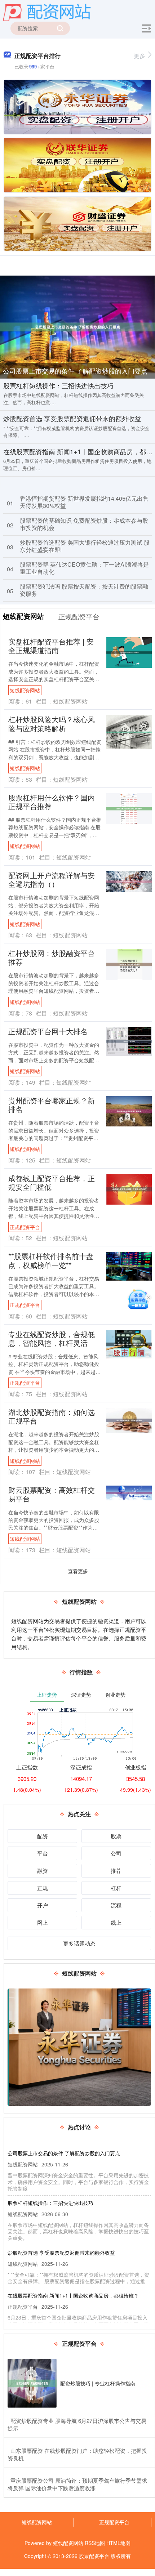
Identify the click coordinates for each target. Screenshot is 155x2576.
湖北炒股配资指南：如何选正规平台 (52, 1416)
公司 (116, 1853)
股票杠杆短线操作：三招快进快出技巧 (58, 385)
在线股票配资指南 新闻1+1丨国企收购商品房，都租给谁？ (73, 2295)
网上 (43, 1922)
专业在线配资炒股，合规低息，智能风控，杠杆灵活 (52, 1338)
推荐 (116, 1870)
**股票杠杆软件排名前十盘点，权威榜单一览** (51, 1260)
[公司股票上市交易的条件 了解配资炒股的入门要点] (77, 326)
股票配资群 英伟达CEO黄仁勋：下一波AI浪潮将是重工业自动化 (84, 568)
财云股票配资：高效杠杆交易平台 (52, 1494)
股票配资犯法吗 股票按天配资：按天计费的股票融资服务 (84, 590)
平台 (43, 1853)
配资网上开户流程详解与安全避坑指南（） (52, 879)
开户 (43, 1905)
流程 (116, 1905)
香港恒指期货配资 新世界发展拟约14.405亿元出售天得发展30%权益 (84, 502)
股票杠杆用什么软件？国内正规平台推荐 (52, 802)
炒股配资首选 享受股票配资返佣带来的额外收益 (72, 418)
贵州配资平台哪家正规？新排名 (52, 1105)
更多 (139, 56)
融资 (43, 1870)
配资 (43, 1836)
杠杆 (116, 1888)
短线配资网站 (25, 690)
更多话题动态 (79, 1943)
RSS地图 (95, 2543)
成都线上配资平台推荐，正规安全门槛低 (52, 1182)
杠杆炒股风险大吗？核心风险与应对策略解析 (52, 724)
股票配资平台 (94, 2556)
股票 (116, 1836)
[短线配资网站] (47, 12)
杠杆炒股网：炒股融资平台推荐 (52, 957)
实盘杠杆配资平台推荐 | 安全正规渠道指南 (51, 646)
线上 (116, 1922)
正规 (43, 1888)
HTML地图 (118, 2543)
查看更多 (78, 1571)
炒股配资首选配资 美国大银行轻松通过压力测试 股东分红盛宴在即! (85, 546)
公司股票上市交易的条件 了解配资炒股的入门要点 (75, 371)
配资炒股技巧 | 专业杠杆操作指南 (98, 2383)
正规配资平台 (25, 1227)
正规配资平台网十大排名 (48, 1031)
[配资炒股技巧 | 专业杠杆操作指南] (32, 2383)
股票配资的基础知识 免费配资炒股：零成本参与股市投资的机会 (84, 524)
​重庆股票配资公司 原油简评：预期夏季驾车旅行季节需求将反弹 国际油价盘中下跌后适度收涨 (77, 2484)
